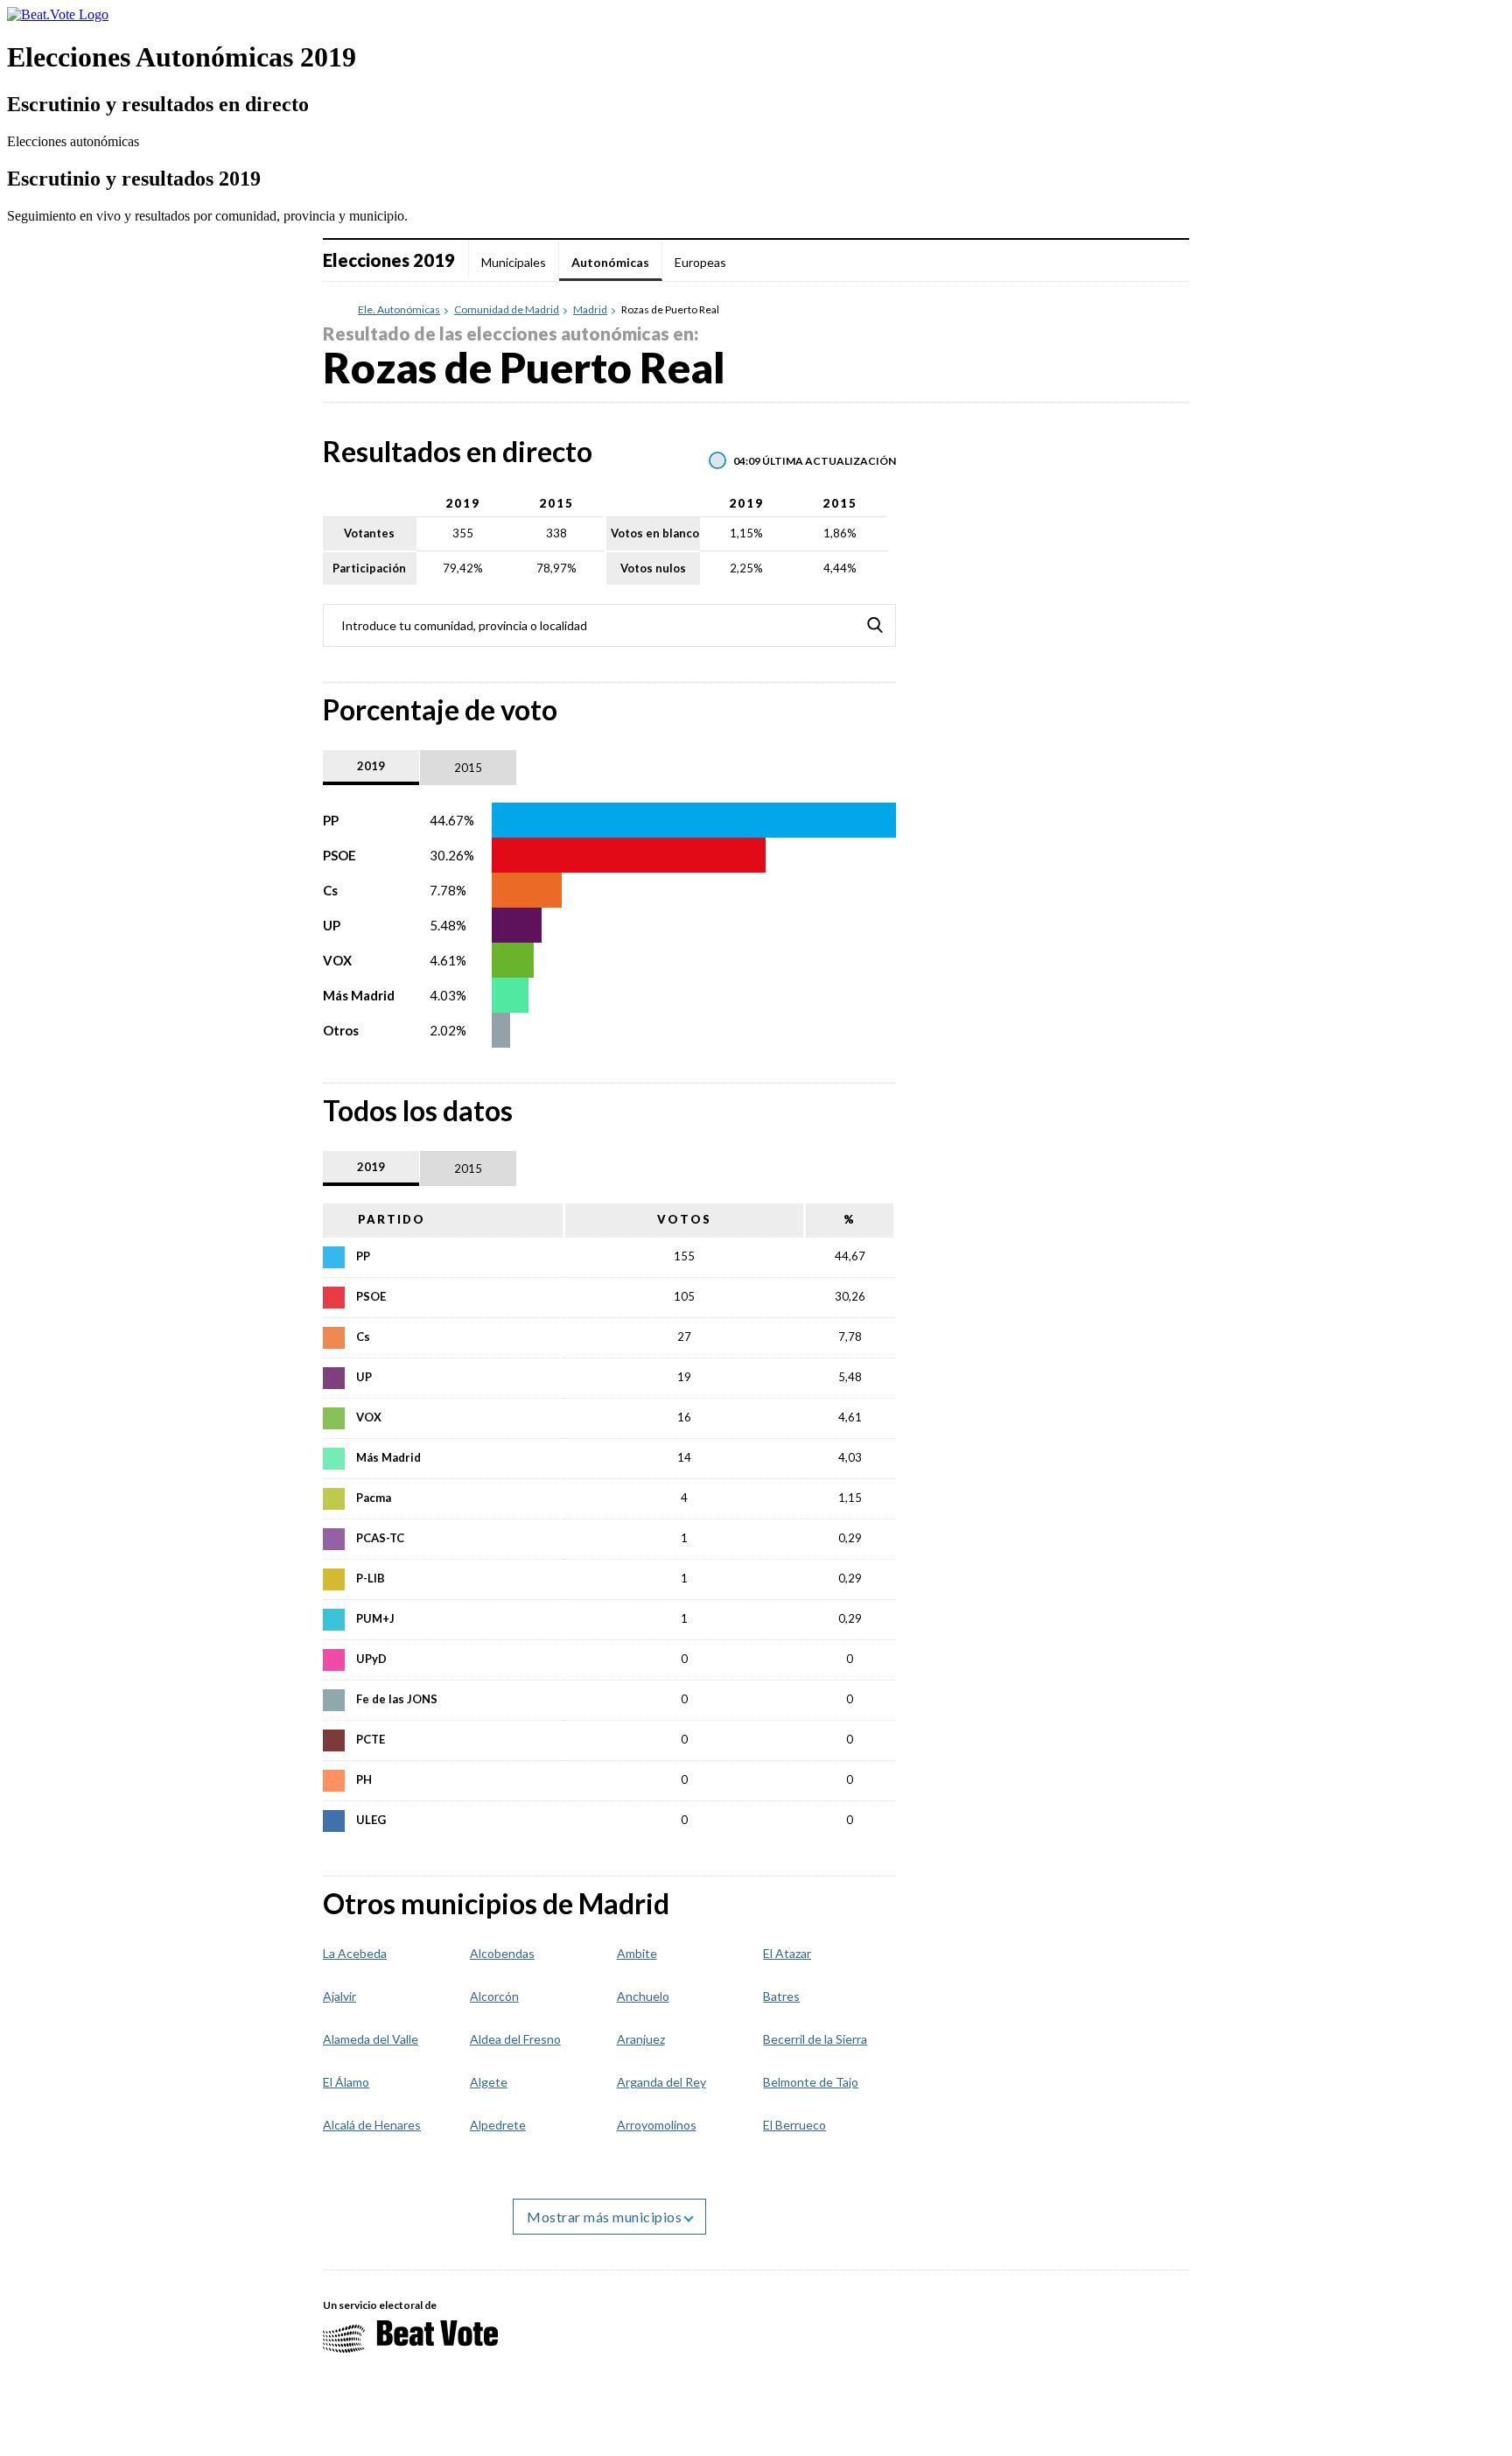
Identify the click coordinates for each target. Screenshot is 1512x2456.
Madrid (590, 310)
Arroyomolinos (657, 2125)
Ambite (637, 1953)
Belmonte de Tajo (811, 2082)
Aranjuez (641, 2039)
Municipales (514, 262)
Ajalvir (339, 1996)
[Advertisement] (1058, 897)
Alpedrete (498, 2125)
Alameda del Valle (371, 2039)
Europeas (700, 262)
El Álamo (346, 2082)
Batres (781, 1996)
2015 (468, 768)
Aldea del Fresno (515, 2039)
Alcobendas (502, 1953)
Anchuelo (643, 1996)
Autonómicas (610, 262)
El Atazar (787, 1953)
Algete (489, 2082)
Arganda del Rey (661, 2082)
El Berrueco (794, 2125)
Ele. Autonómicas (399, 310)
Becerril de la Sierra (815, 2039)
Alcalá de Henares (372, 2125)
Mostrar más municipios (606, 2217)
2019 (371, 766)
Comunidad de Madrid (507, 310)
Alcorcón (494, 1996)
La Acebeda (355, 1953)
